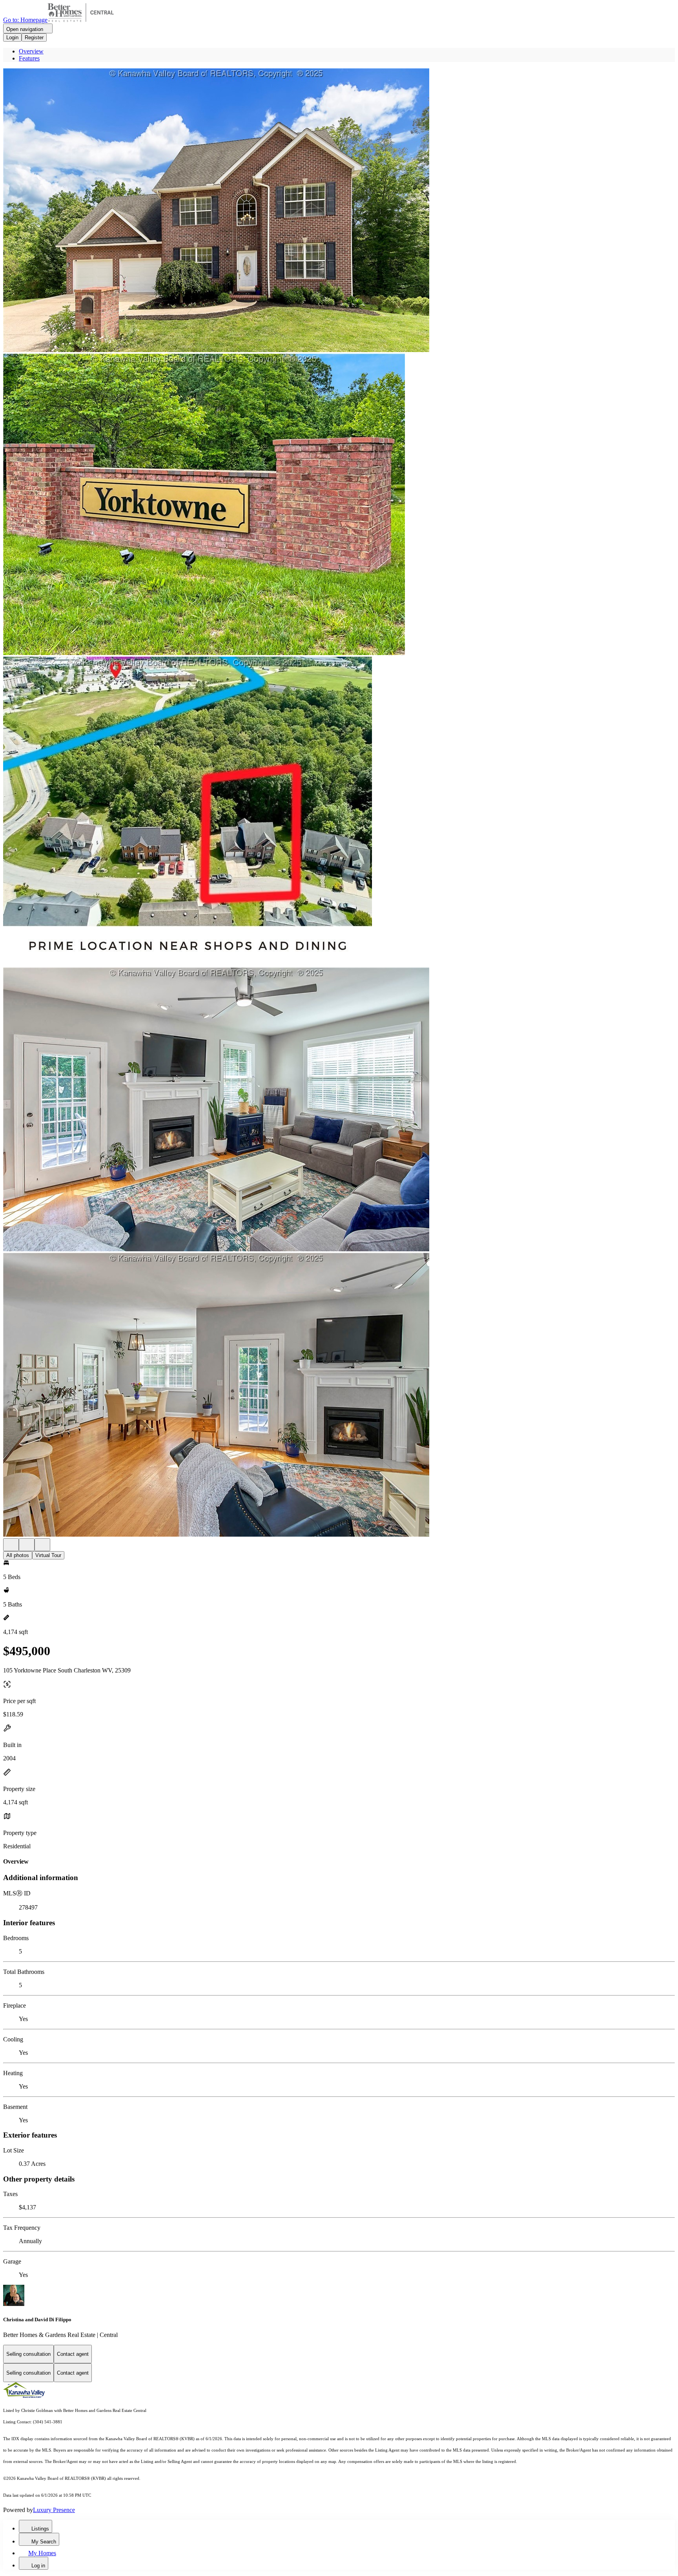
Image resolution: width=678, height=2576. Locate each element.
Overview (31, 51)
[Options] (11, 1545)
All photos (18, 1555)
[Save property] (27, 1545)
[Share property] (42, 1545)
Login (12, 37)
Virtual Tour (48, 1555)
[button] (339, 211)
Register (34, 37)
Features (29, 58)
